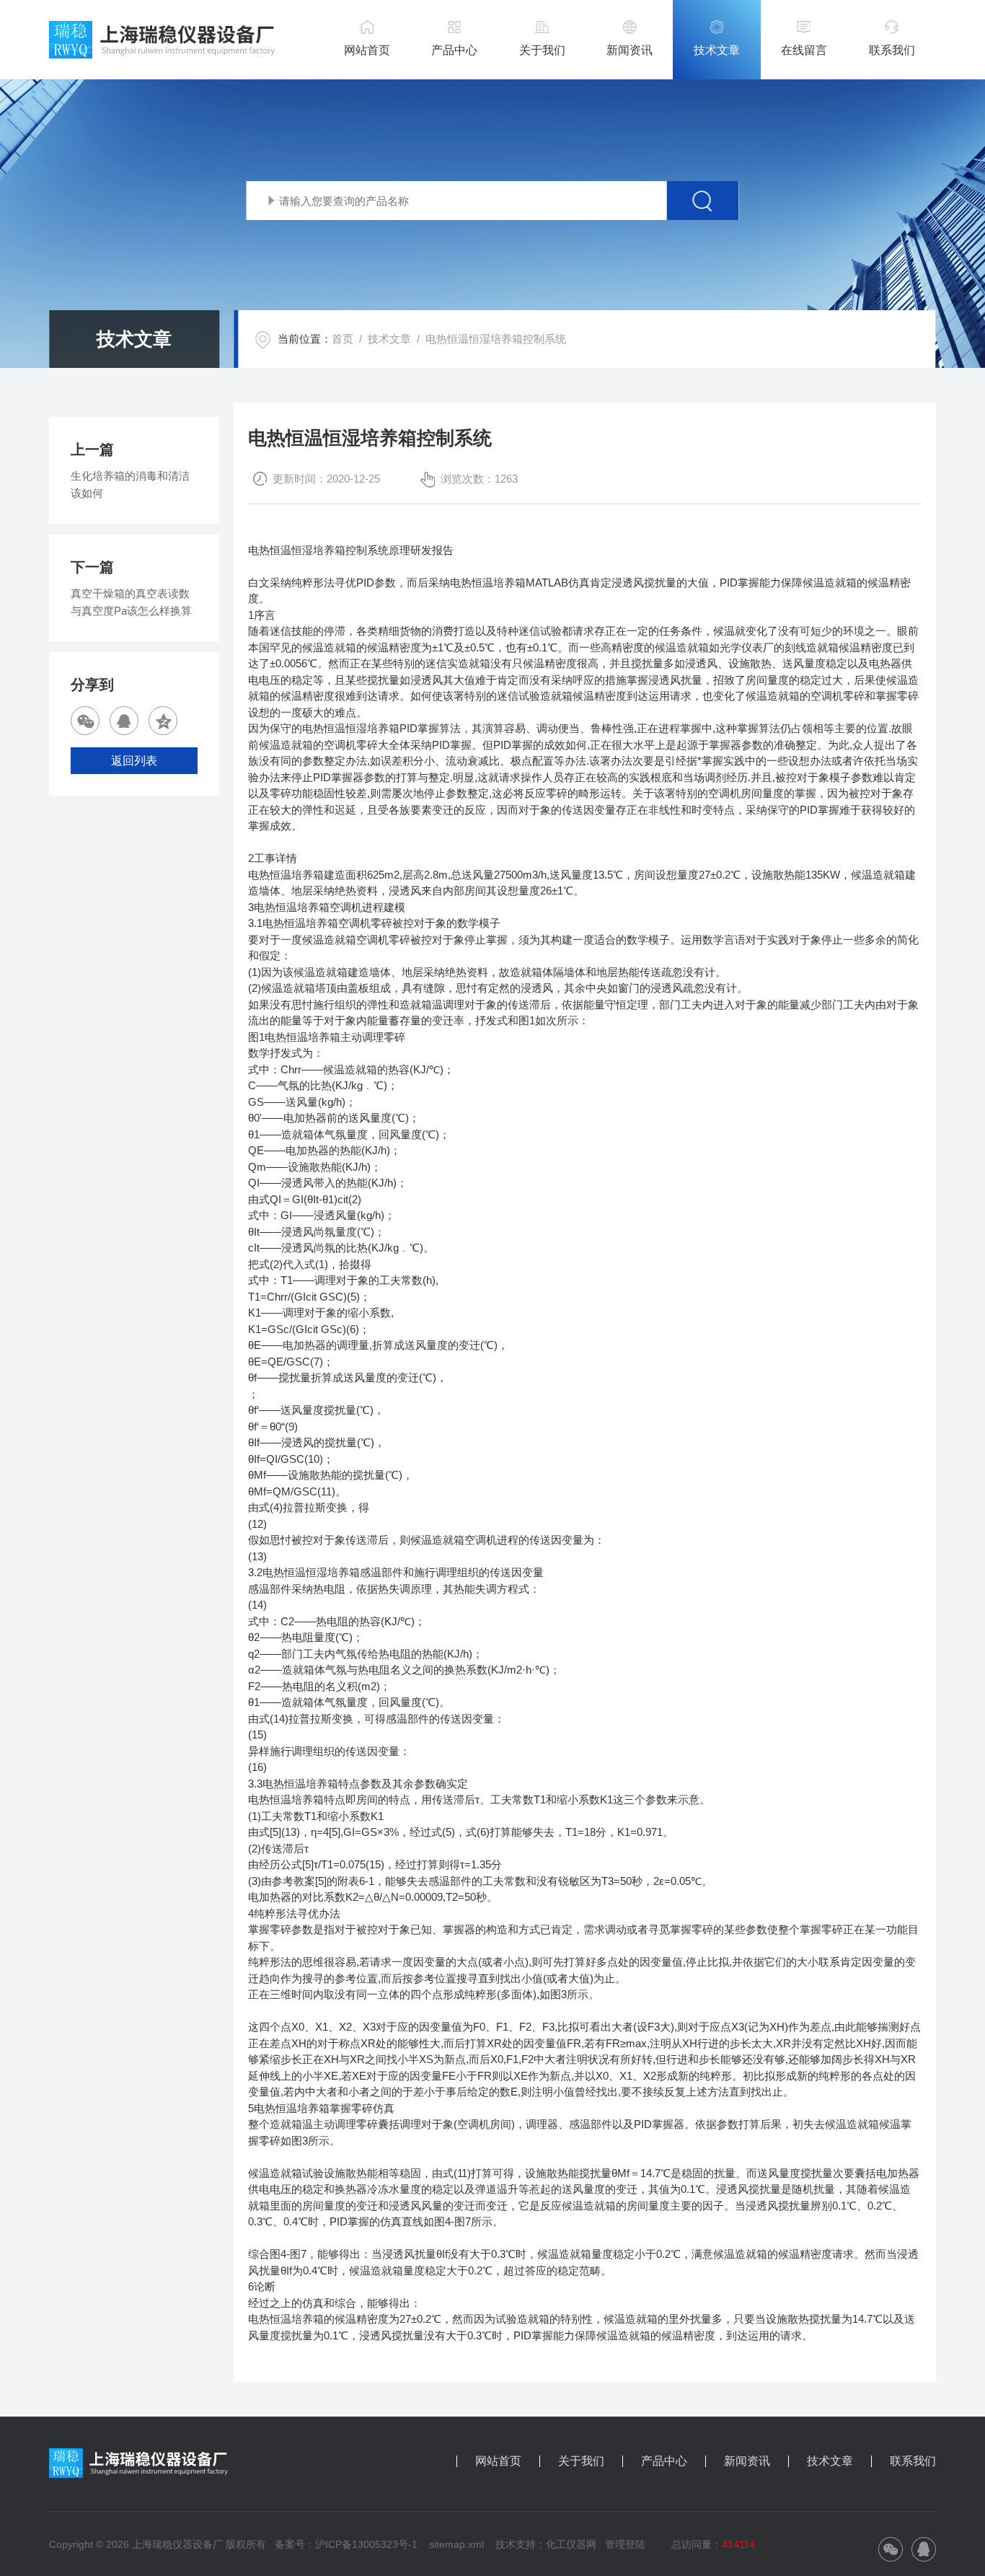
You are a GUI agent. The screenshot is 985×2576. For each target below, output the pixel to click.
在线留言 (804, 50)
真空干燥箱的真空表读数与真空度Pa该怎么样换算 (131, 602)
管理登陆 (625, 2544)
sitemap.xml (456, 2544)
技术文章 (717, 50)
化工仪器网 (571, 2544)
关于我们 (542, 50)
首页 (343, 339)
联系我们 (892, 50)
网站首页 (367, 50)
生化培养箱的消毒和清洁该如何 (130, 484)
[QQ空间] (163, 721)
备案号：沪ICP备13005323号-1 (346, 2544)
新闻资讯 (630, 50)
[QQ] (124, 721)
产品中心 (454, 50)
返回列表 (134, 761)
